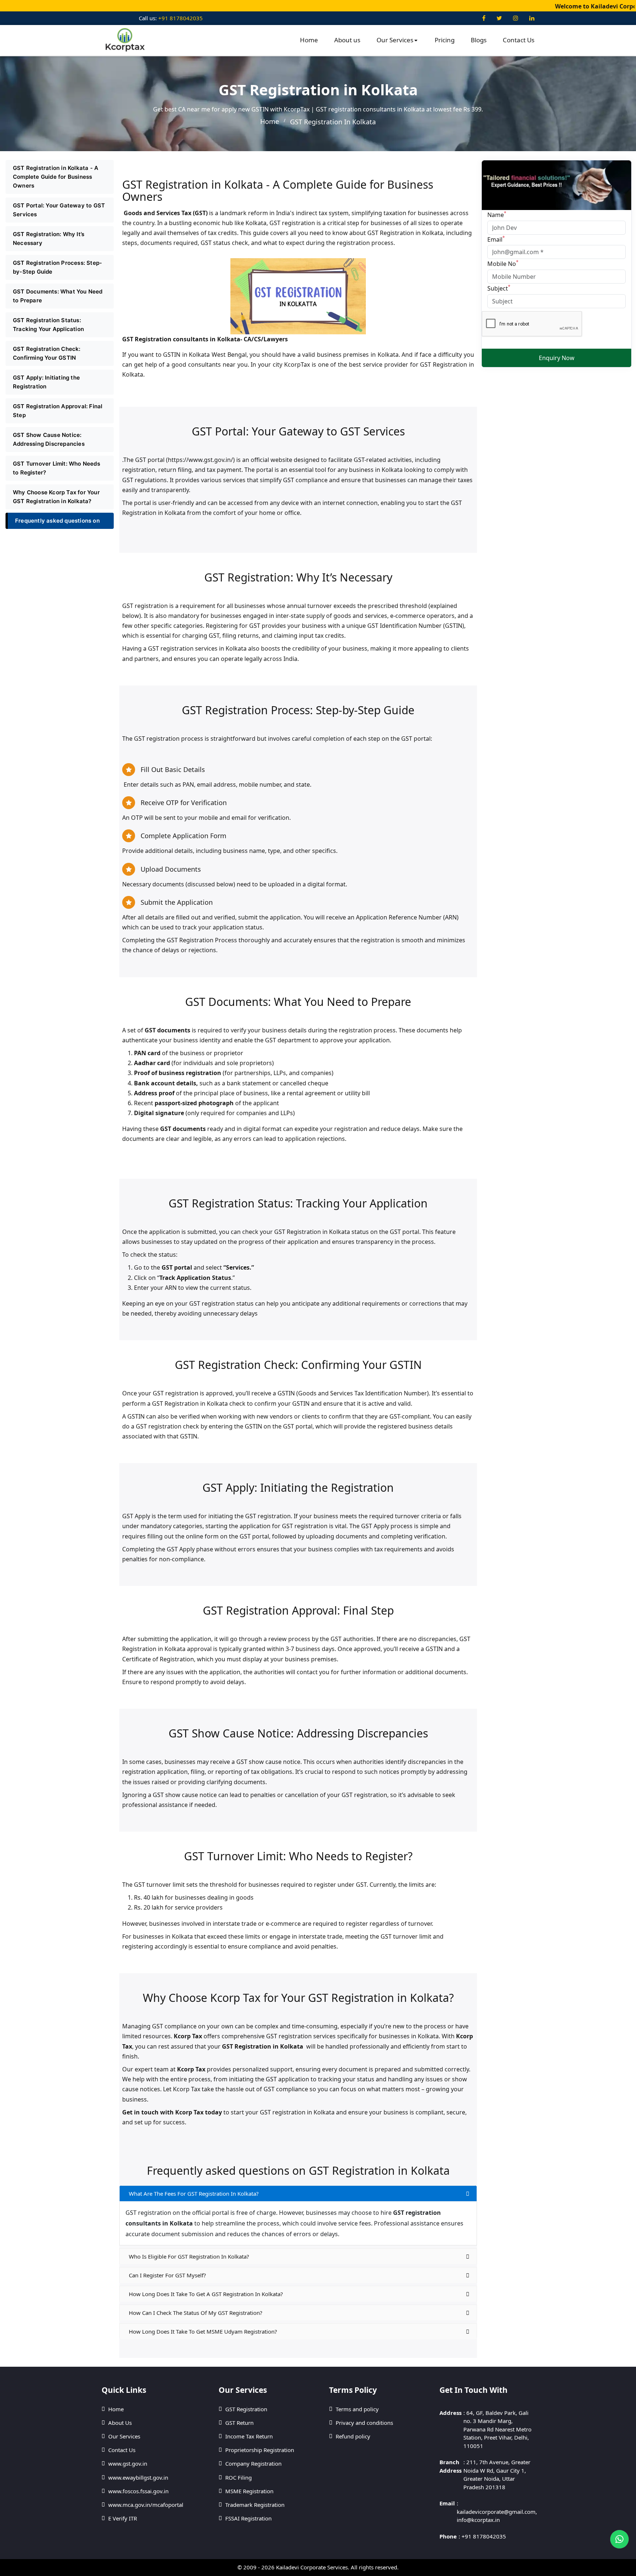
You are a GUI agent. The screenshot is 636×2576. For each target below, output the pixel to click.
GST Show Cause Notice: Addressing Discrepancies (49, 439)
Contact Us (519, 40)
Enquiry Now (557, 358)
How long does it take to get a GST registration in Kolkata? (206, 2294)
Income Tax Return (249, 2436)
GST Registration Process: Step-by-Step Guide (57, 267)
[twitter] (499, 18)
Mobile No (503, 263)
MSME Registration (249, 2491)
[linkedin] (532, 18)
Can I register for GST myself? (167, 2275)
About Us (120, 2423)
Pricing (445, 40)
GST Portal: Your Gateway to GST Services (59, 210)
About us (347, 40)
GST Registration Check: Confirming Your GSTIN (47, 353)
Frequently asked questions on (57, 521)
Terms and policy (357, 2409)
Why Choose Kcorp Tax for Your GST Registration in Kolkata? (56, 497)
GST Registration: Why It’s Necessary (49, 239)
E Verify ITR (123, 2518)
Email (496, 239)
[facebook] (484, 18)
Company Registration (253, 2463)
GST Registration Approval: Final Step (58, 411)
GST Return (239, 2423)
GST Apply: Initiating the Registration (46, 382)
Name (497, 214)
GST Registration (246, 2409)
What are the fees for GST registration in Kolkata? (194, 2193)
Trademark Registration (255, 2505)
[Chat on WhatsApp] (619, 2539)
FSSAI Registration (248, 2518)
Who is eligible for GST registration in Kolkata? (189, 2256)
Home (309, 40)
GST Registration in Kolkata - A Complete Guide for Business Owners (56, 177)
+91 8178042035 (180, 18)
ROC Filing (239, 2477)
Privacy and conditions (364, 2423)
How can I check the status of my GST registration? (196, 2313)
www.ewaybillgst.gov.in (138, 2477)
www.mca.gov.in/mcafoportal (146, 2505)
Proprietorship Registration (260, 2450)
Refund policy (353, 2436)
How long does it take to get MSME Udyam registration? (203, 2331)
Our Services (395, 40)
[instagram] (516, 18)
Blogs (479, 40)
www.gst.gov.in (128, 2463)
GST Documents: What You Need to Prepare (58, 296)
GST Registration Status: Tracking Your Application (48, 325)
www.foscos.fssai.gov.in (138, 2491)
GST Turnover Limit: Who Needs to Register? (56, 468)
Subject (499, 288)
